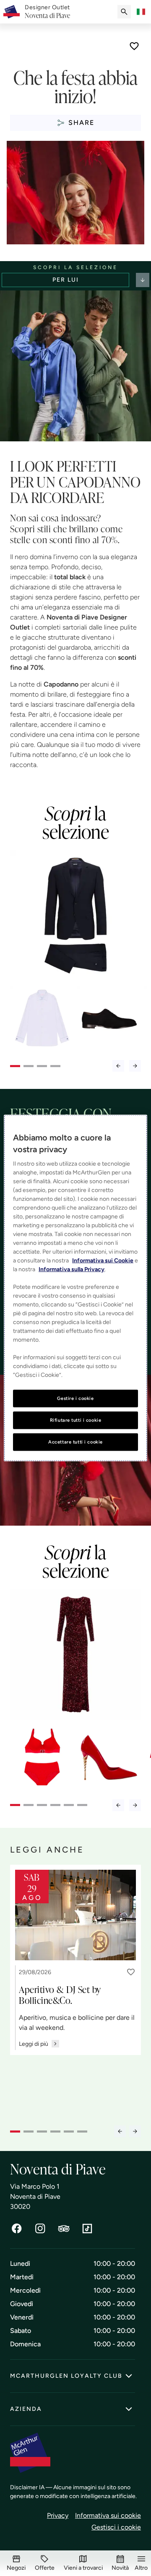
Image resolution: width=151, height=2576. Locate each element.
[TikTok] (87, 2229)
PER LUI (66, 280)
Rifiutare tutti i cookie (76, 1420)
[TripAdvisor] (64, 2229)
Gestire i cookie (75, 1398)
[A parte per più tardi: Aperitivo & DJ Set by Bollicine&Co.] (131, 1972)
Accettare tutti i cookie (75, 1441)
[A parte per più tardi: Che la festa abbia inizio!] (134, 46)
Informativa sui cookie (108, 2515)
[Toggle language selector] (141, 12)
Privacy (58, 2515)
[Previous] (118, 1066)
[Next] (135, 1066)
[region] (75, 1288)
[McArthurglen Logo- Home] (12, 12)
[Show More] (143, 280)
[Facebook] (17, 2229)
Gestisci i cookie (116, 2527)
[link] (47, 12)
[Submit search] (124, 12)
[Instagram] (40, 2229)
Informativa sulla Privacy (72, 1269)
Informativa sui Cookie (103, 1261)
